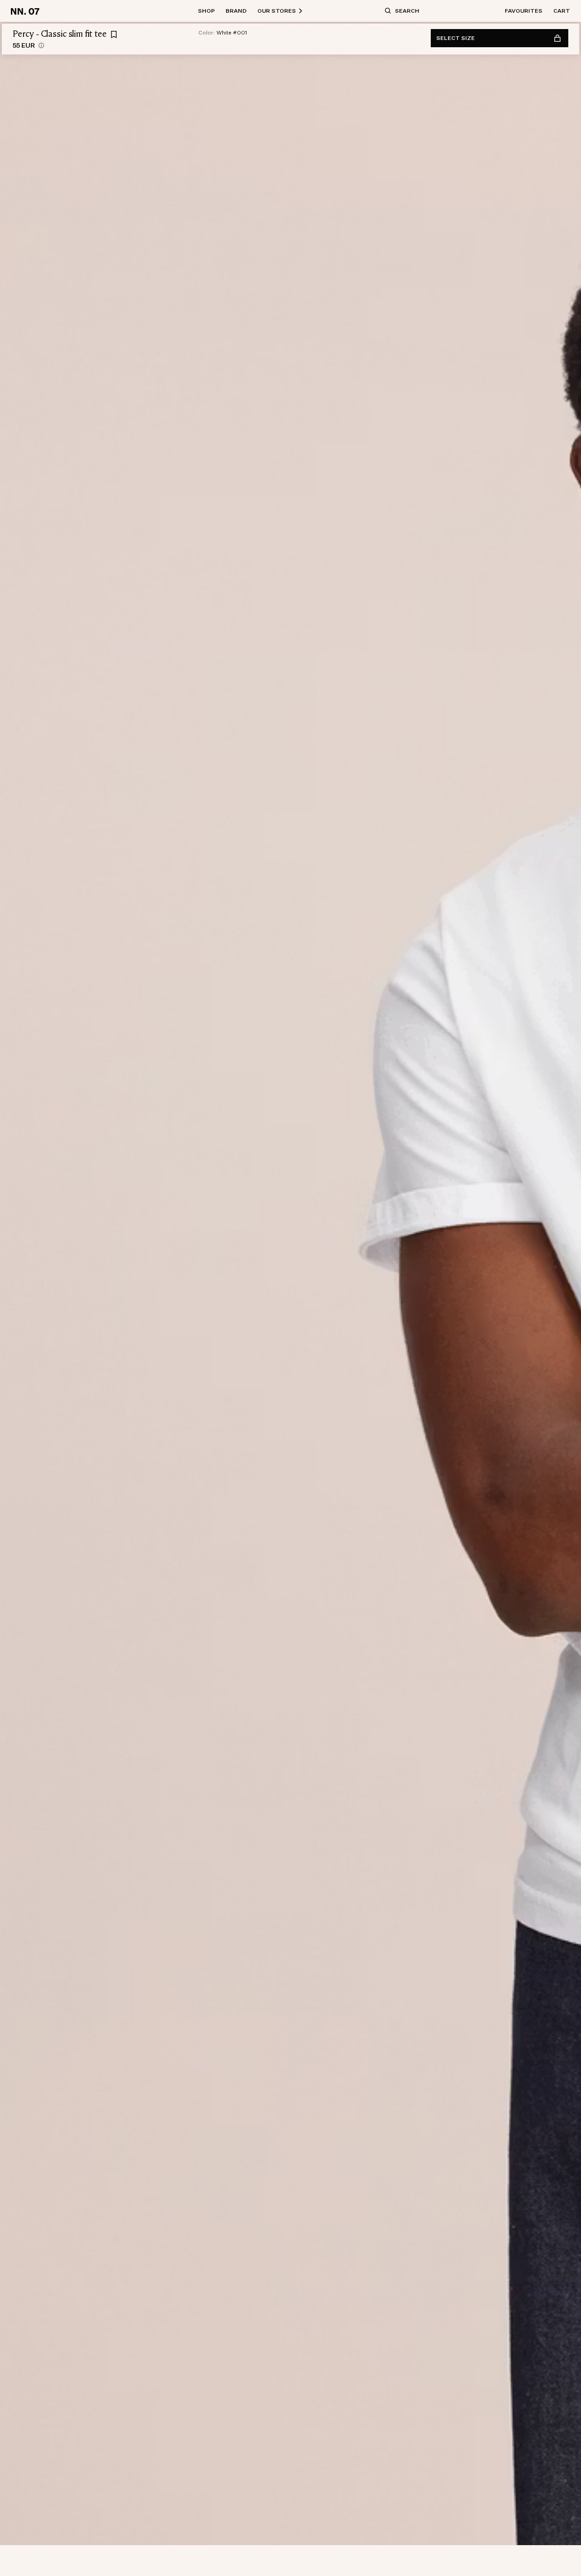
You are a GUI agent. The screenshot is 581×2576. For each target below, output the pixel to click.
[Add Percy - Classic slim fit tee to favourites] (114, 35)
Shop (206, 11)
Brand (236, 11)
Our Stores (277, 11)
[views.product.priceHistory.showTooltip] (41, 45)
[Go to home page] (27, 11)
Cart (562, 11)
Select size (455, 38)
